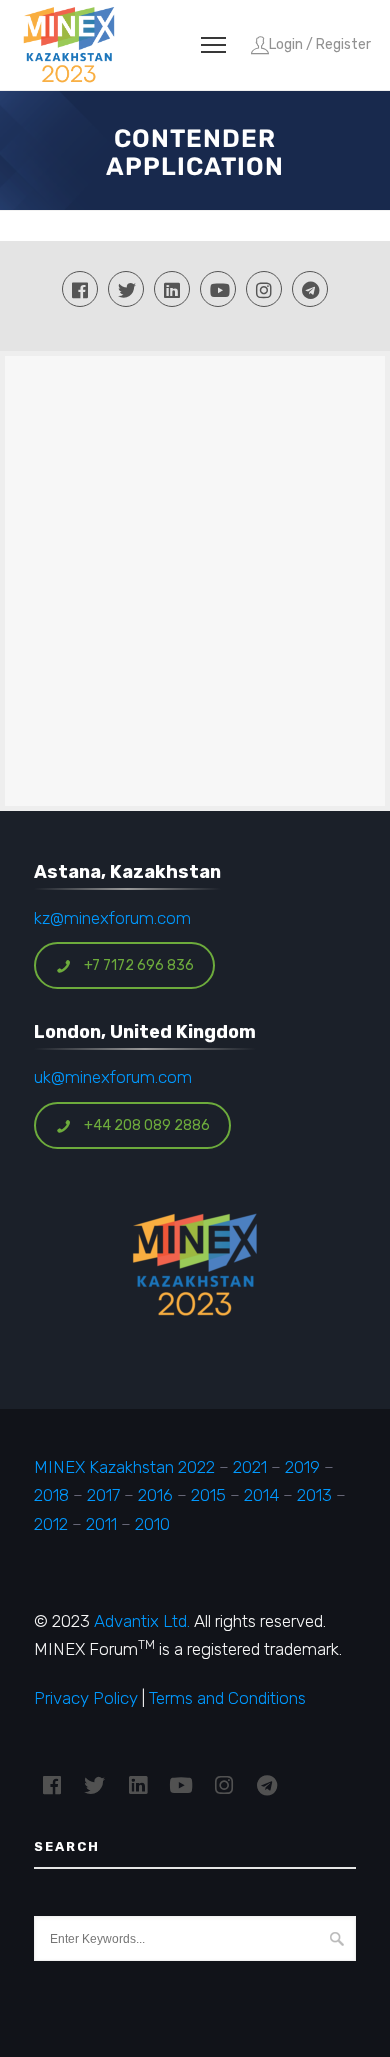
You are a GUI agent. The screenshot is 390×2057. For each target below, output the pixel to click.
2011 (101, 1524)
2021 (250, 1467)
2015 (208, 1495)
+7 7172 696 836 (139, 965)
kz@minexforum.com (112, 918)
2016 (155, 1495)
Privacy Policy (86, 1698)
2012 (51, 1524)
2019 (300, 1467)
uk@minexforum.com (113, 1077)
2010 (152, 1524)
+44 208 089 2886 (147, 1125)
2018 (51, 1495)
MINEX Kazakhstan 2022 (124, 1467)
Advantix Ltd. (142, 1621)
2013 (314, 1495)
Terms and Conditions (227, 1698)
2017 (103, 1495)
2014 (261, 1495)
